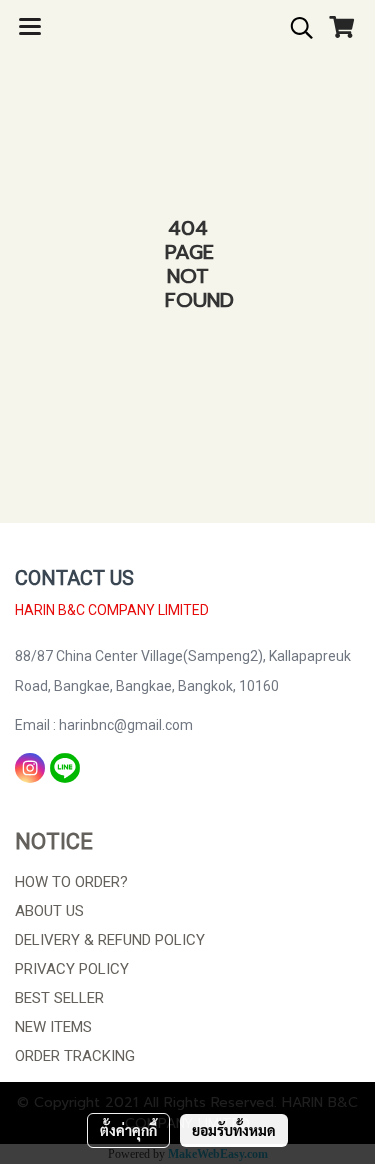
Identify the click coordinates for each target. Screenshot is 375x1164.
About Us (49, 911)
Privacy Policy (72, 969)
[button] (295, 28)
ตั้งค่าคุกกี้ (128, 1130)
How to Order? (71, 882)
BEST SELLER (59, 998)
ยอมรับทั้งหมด (234, 1130)
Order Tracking (75, 1056)
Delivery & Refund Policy (110, 940)
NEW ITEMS (53, 1027)
